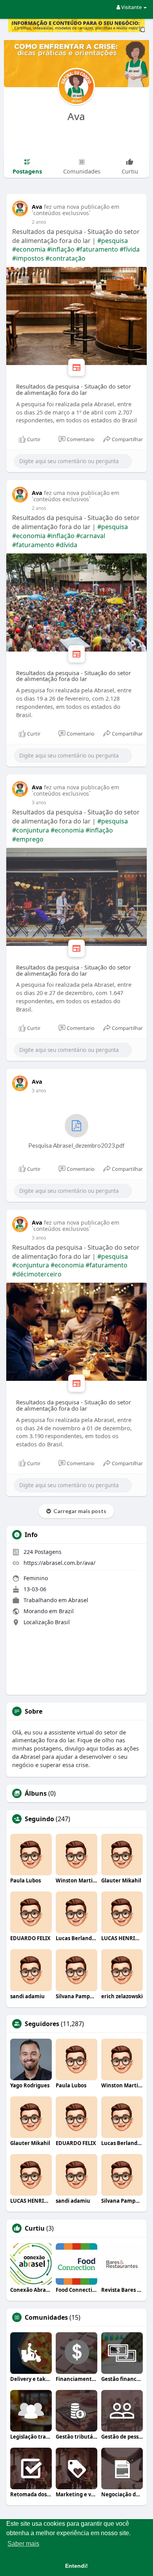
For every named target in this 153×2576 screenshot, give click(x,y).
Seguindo (39, 1819)
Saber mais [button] (23, 2544)
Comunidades (46, 2317)
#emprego (28, 839)
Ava (76, 116)
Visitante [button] (131, 7)
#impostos (28, 258)
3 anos (39, 802)
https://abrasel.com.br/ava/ (59, 1563)
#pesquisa (113, 241)
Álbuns (36, 1793)
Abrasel (78, 1600)
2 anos (39, 222)
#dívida (66, 545)
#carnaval (91, 536)
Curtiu (35, 2228)
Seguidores (42, 2024)
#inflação (61, 249)
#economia (29, 249)
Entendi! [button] (76, 2566)
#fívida (130, 249)
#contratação (66, 258)
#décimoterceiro (37, 1274)
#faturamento (97, 249)
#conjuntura (31, 830)
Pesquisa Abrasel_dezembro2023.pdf (76, 1145)
